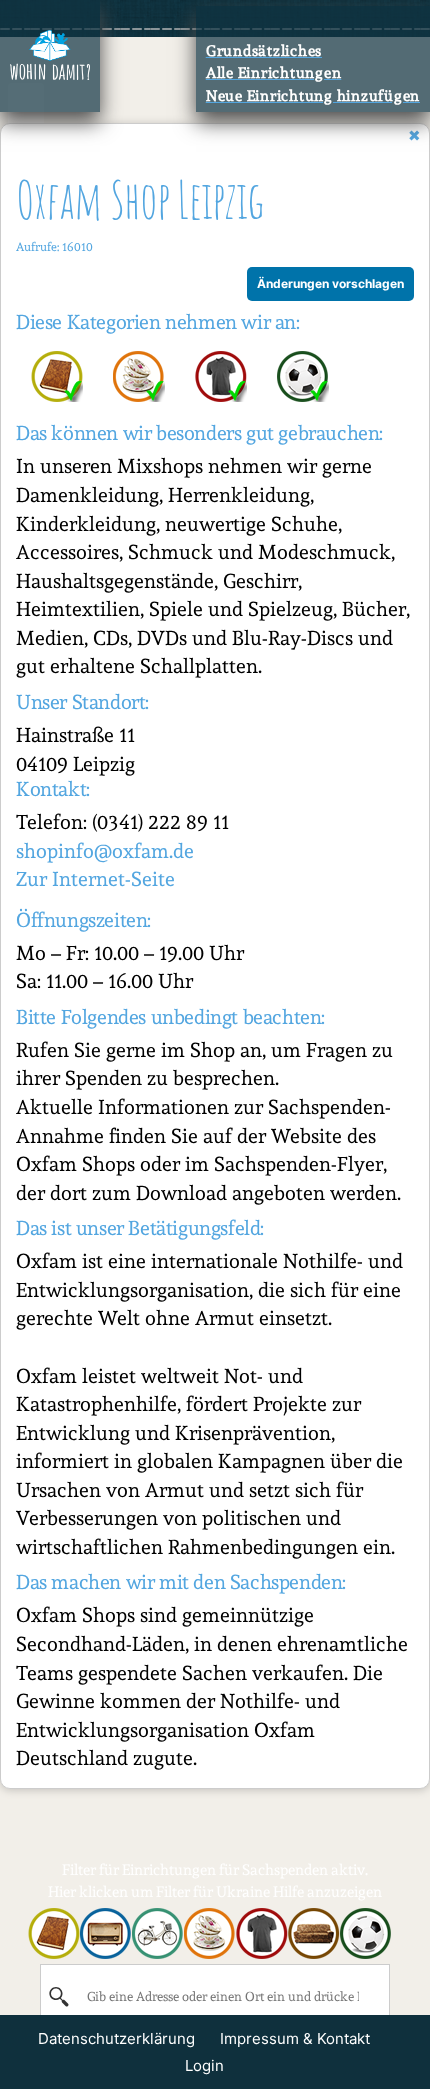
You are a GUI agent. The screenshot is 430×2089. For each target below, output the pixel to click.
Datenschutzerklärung (116, 2038)
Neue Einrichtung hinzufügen (313, 96)
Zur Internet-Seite (95, 879)
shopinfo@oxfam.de (105, 851)
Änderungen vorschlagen (330, 283)
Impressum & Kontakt (295, 2038)
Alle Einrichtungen (274, 73)
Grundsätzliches (264, 51)
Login (204, 2065)
